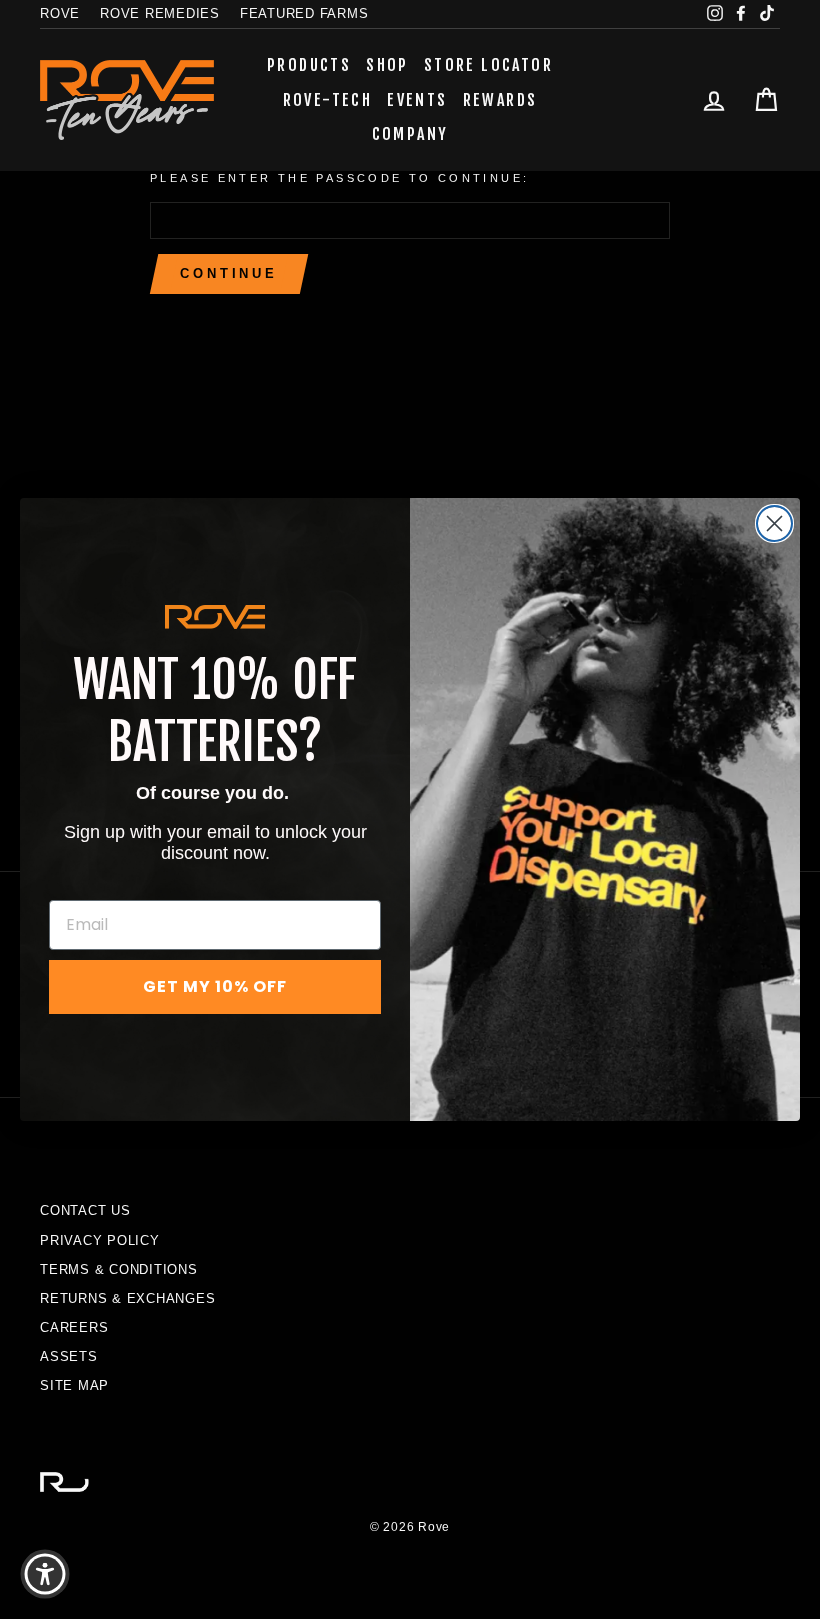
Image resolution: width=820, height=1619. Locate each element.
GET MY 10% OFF (215, 986)
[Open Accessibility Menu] (45, 1574)
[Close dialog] (774, 523)
